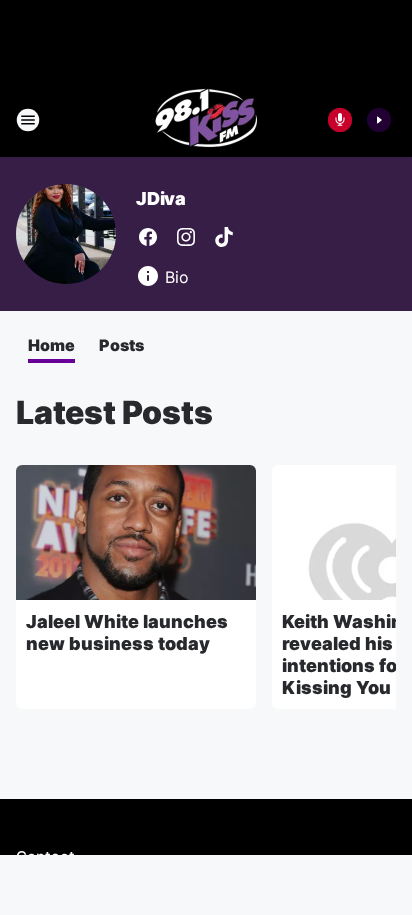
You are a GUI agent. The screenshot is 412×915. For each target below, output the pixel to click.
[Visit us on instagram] (186, 237)
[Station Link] (206, 120)
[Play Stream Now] (379, 120)
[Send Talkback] (340, 120)
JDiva (161, 198)
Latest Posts (114, 412)
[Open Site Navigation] (28, 120)
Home (51, 345)
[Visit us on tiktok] (224, 237)
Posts (121, 345)
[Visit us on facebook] (148, 237)
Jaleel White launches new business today (127, 632)
